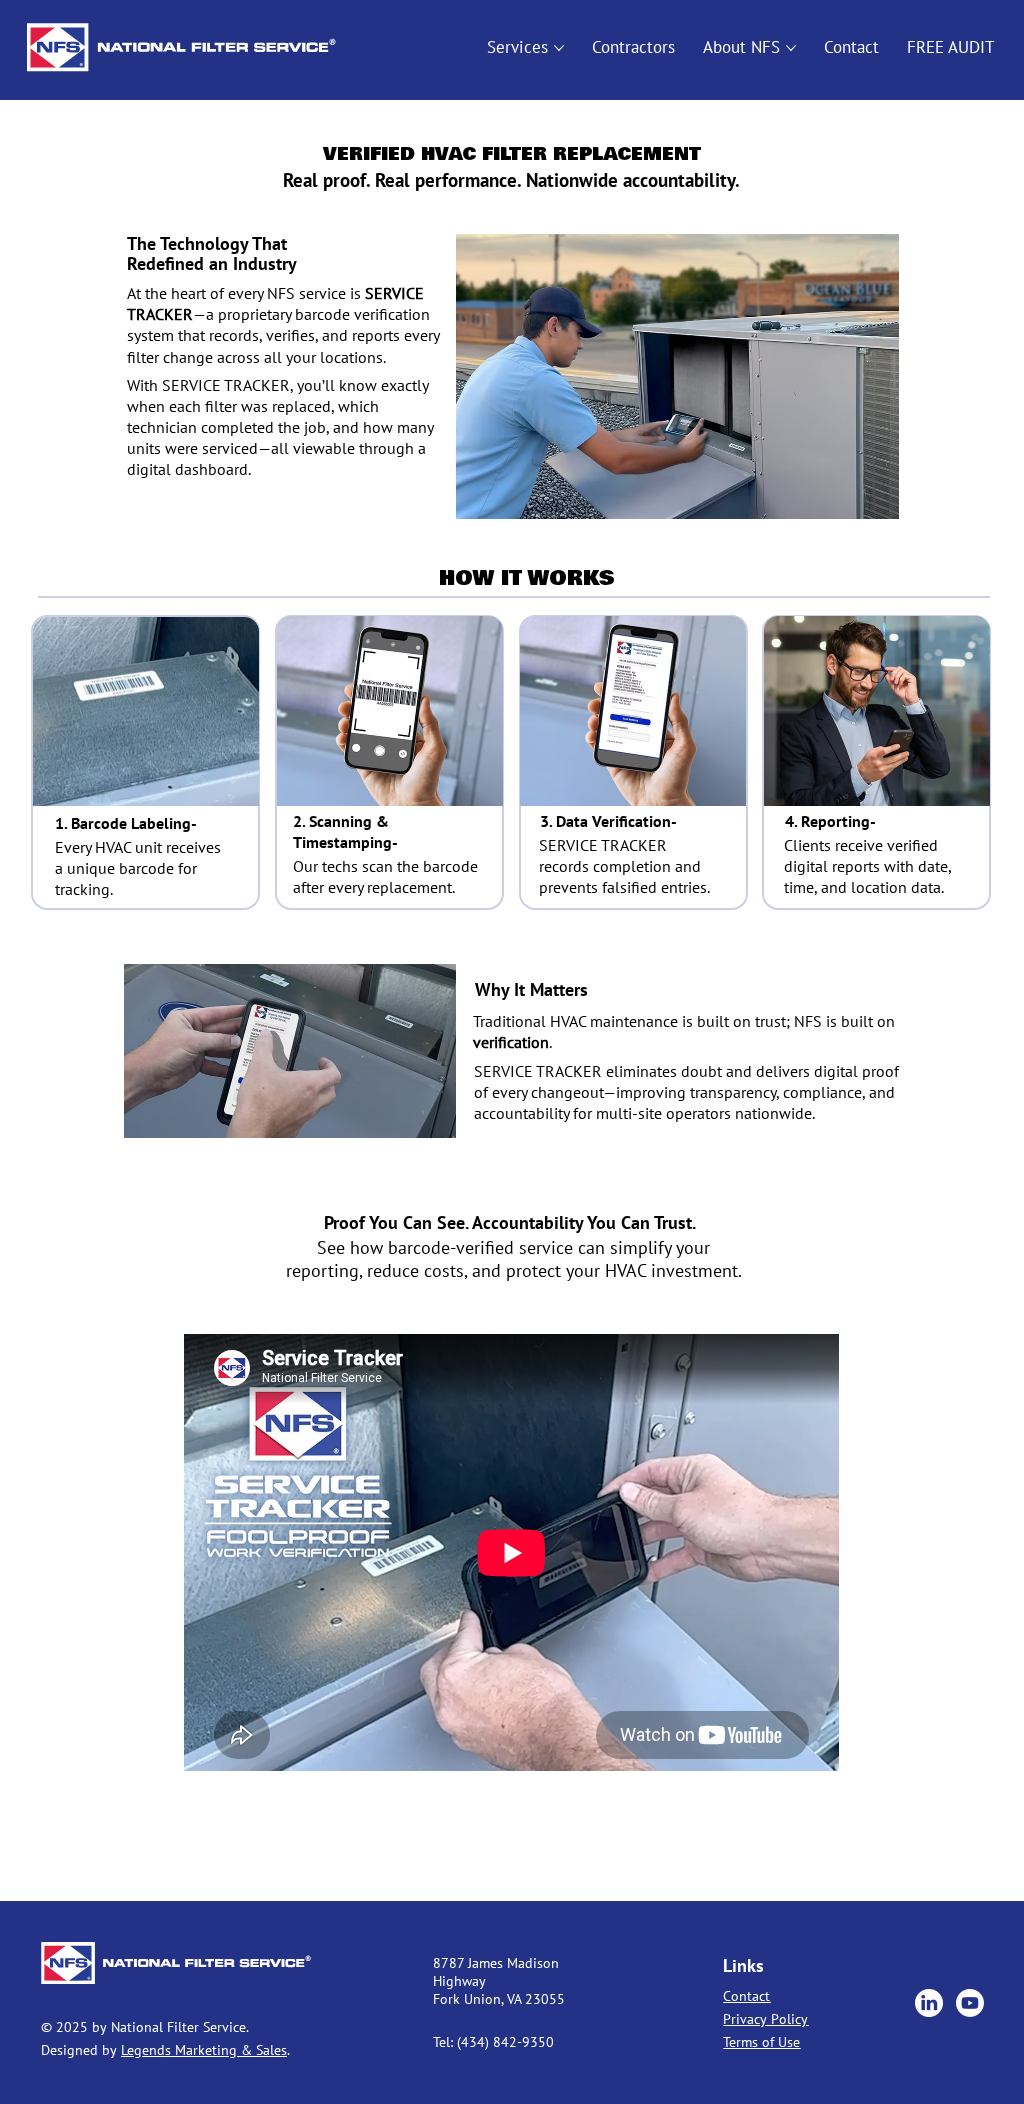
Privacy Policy (765, 2019)
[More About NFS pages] (791, 48)
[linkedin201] (929, 2003)
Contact (746, 1996)
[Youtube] (970, 2003)
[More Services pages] (559, 48)
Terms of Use (761, 2042)
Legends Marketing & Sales (204, 2050)
